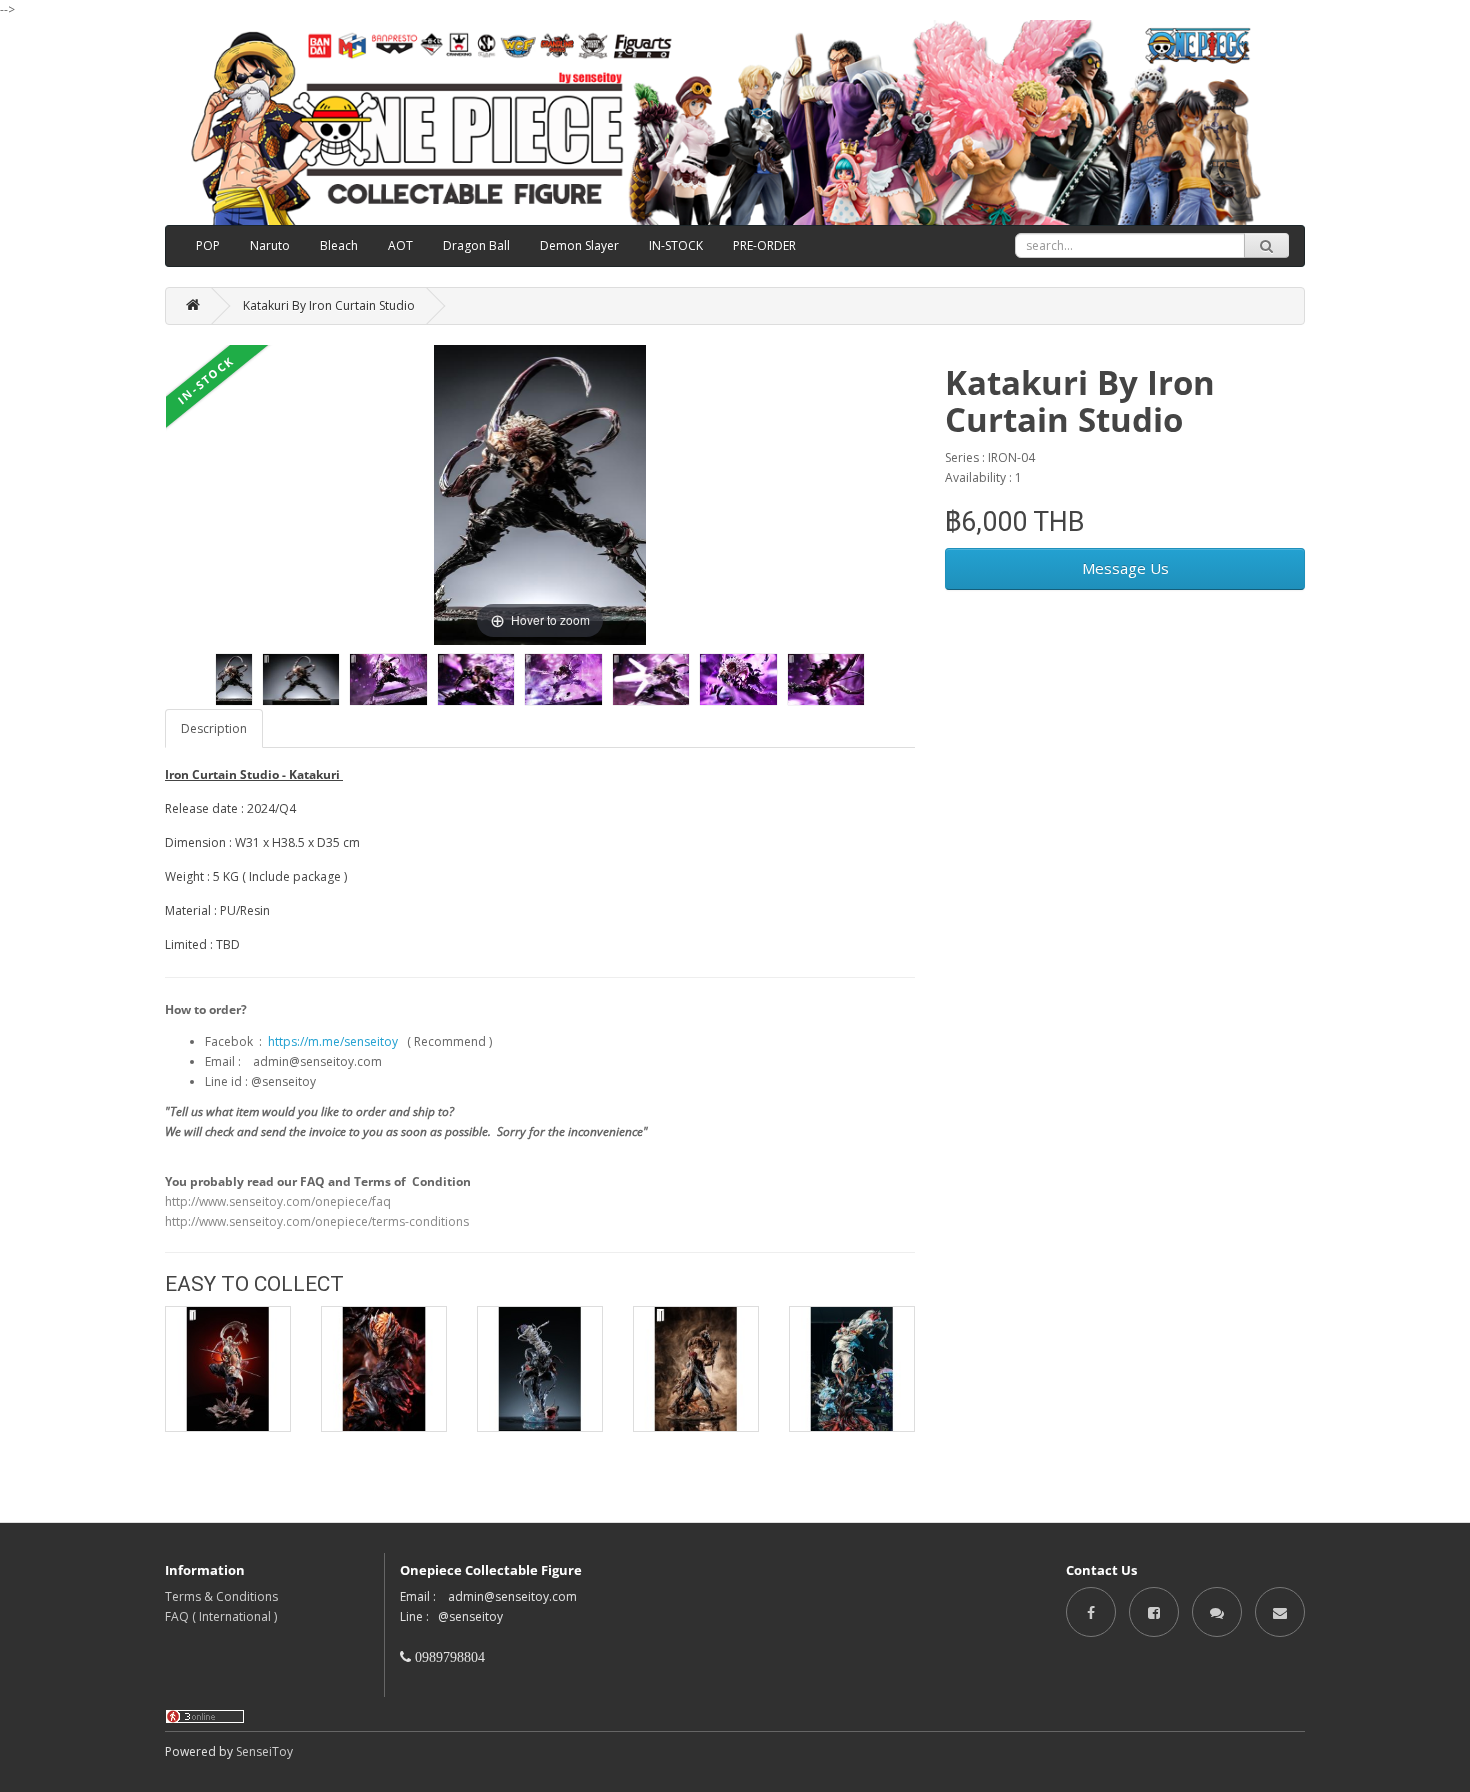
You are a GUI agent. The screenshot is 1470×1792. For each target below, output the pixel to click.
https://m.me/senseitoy (333, 1041)
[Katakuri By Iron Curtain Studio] (234, 679)
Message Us (1125, 568)
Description (214, 728)
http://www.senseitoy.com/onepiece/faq (278, 1201)
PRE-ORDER (764, 245)
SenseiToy (264, 1751)
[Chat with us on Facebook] (1217, 1611)
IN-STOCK (676, 245)
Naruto (270, 245)
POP (208, 245)
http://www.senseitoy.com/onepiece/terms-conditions (317, 1221)
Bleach (339, 245)
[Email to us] (1280, 1611)
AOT (400, 245)
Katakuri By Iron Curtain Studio (329, 305)
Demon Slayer (579, 245)
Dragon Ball (476, 245)
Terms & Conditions (221, 1596)
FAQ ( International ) (221, 1616)
